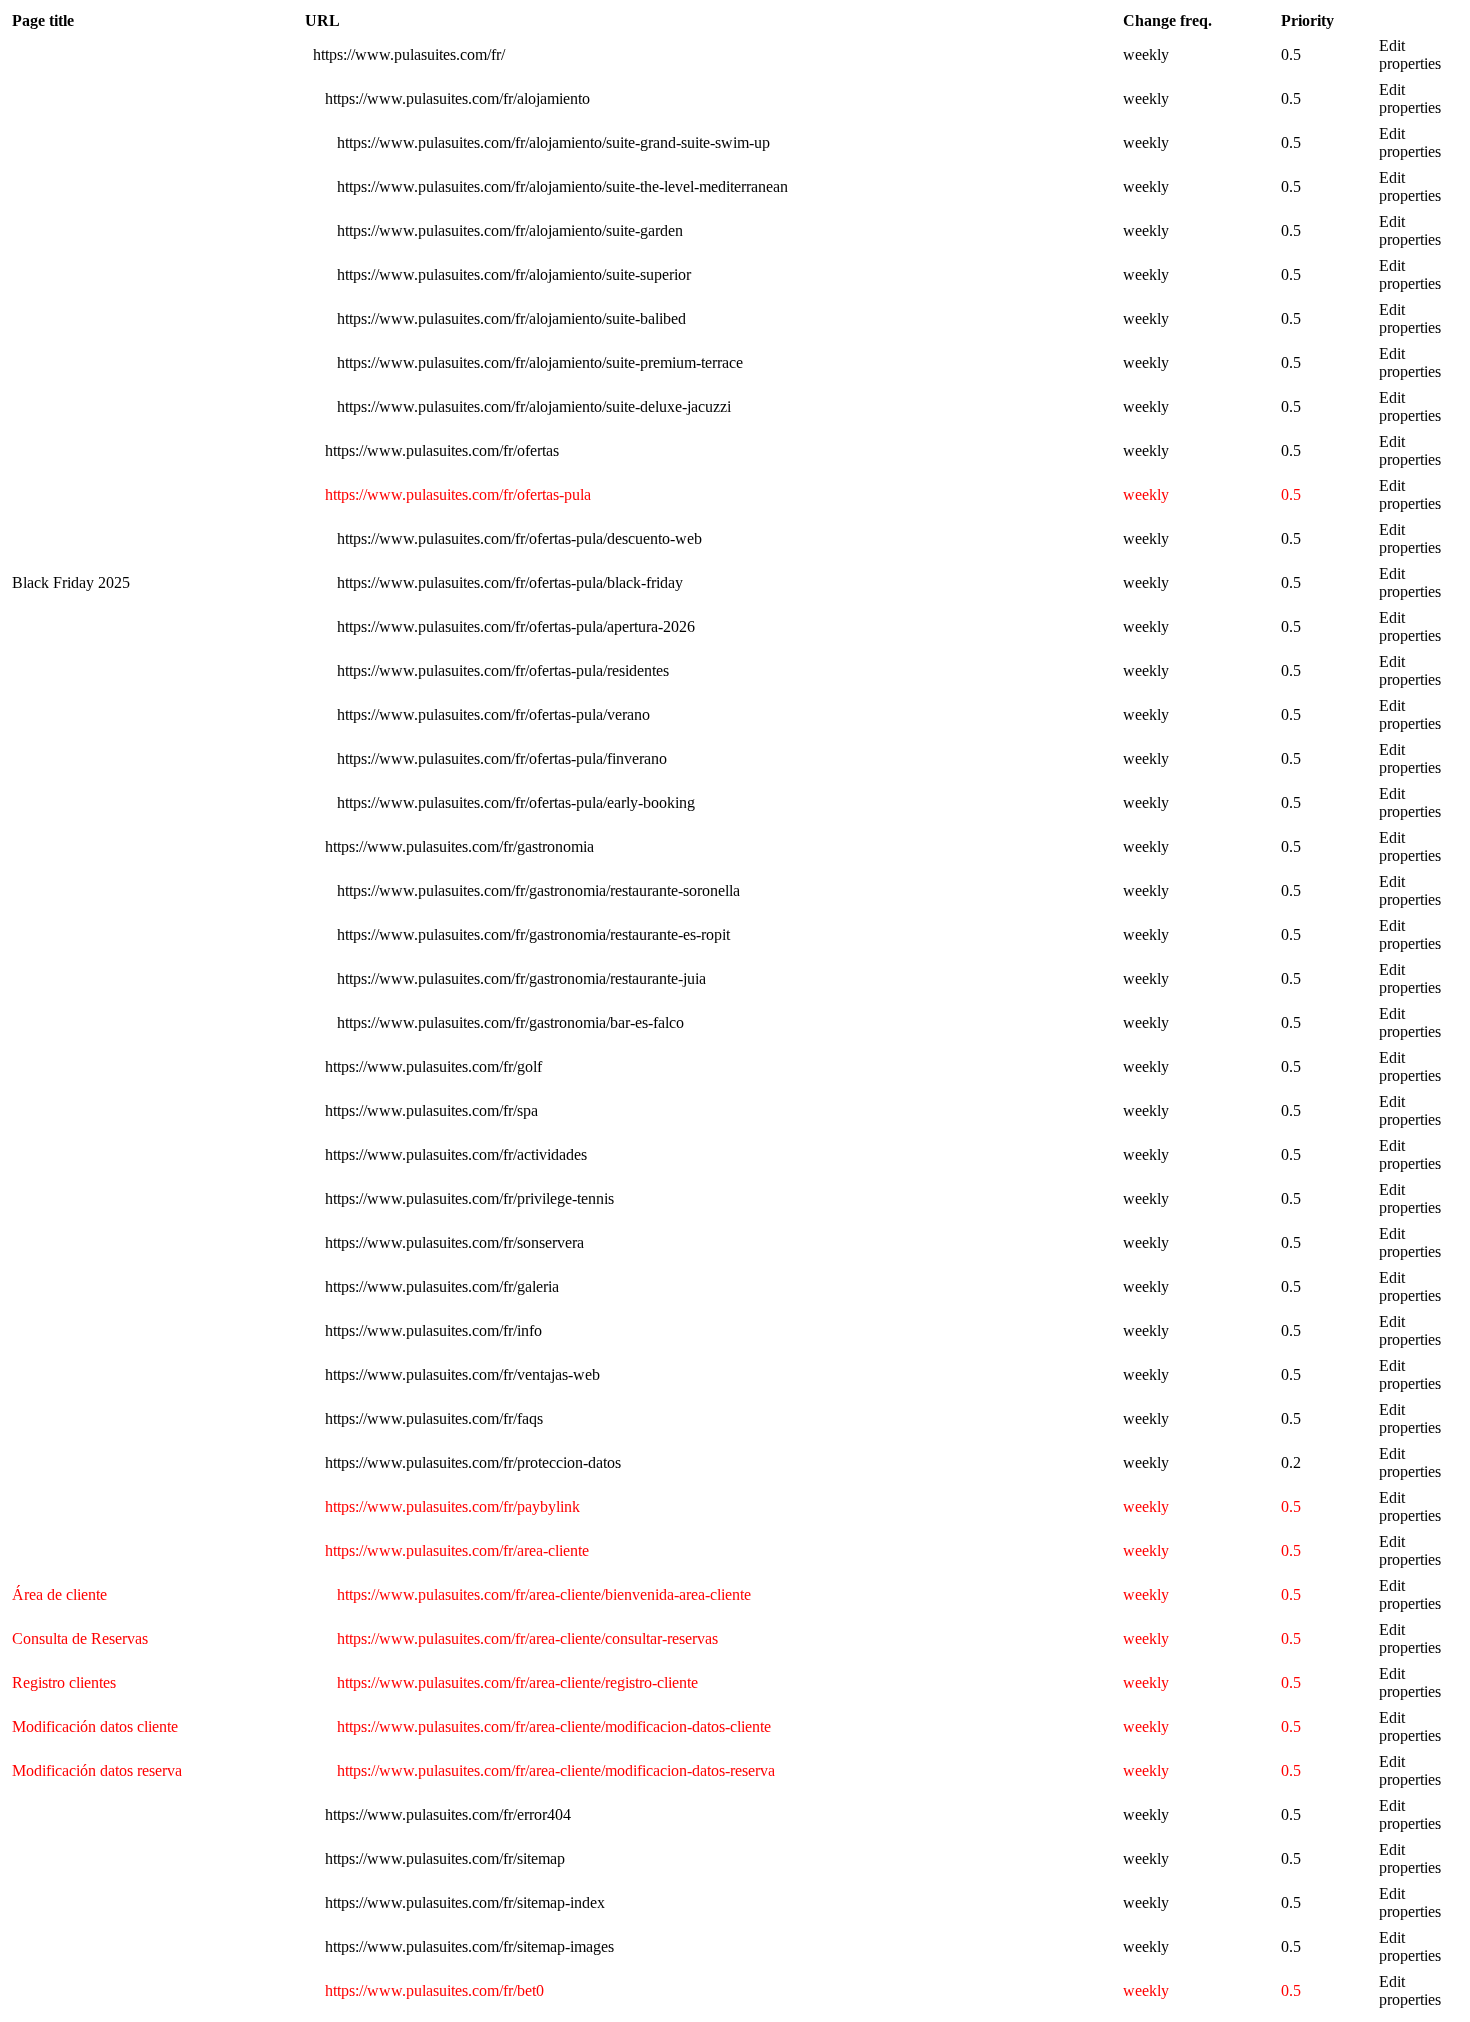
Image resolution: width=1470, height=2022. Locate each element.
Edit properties (1410, 54)
